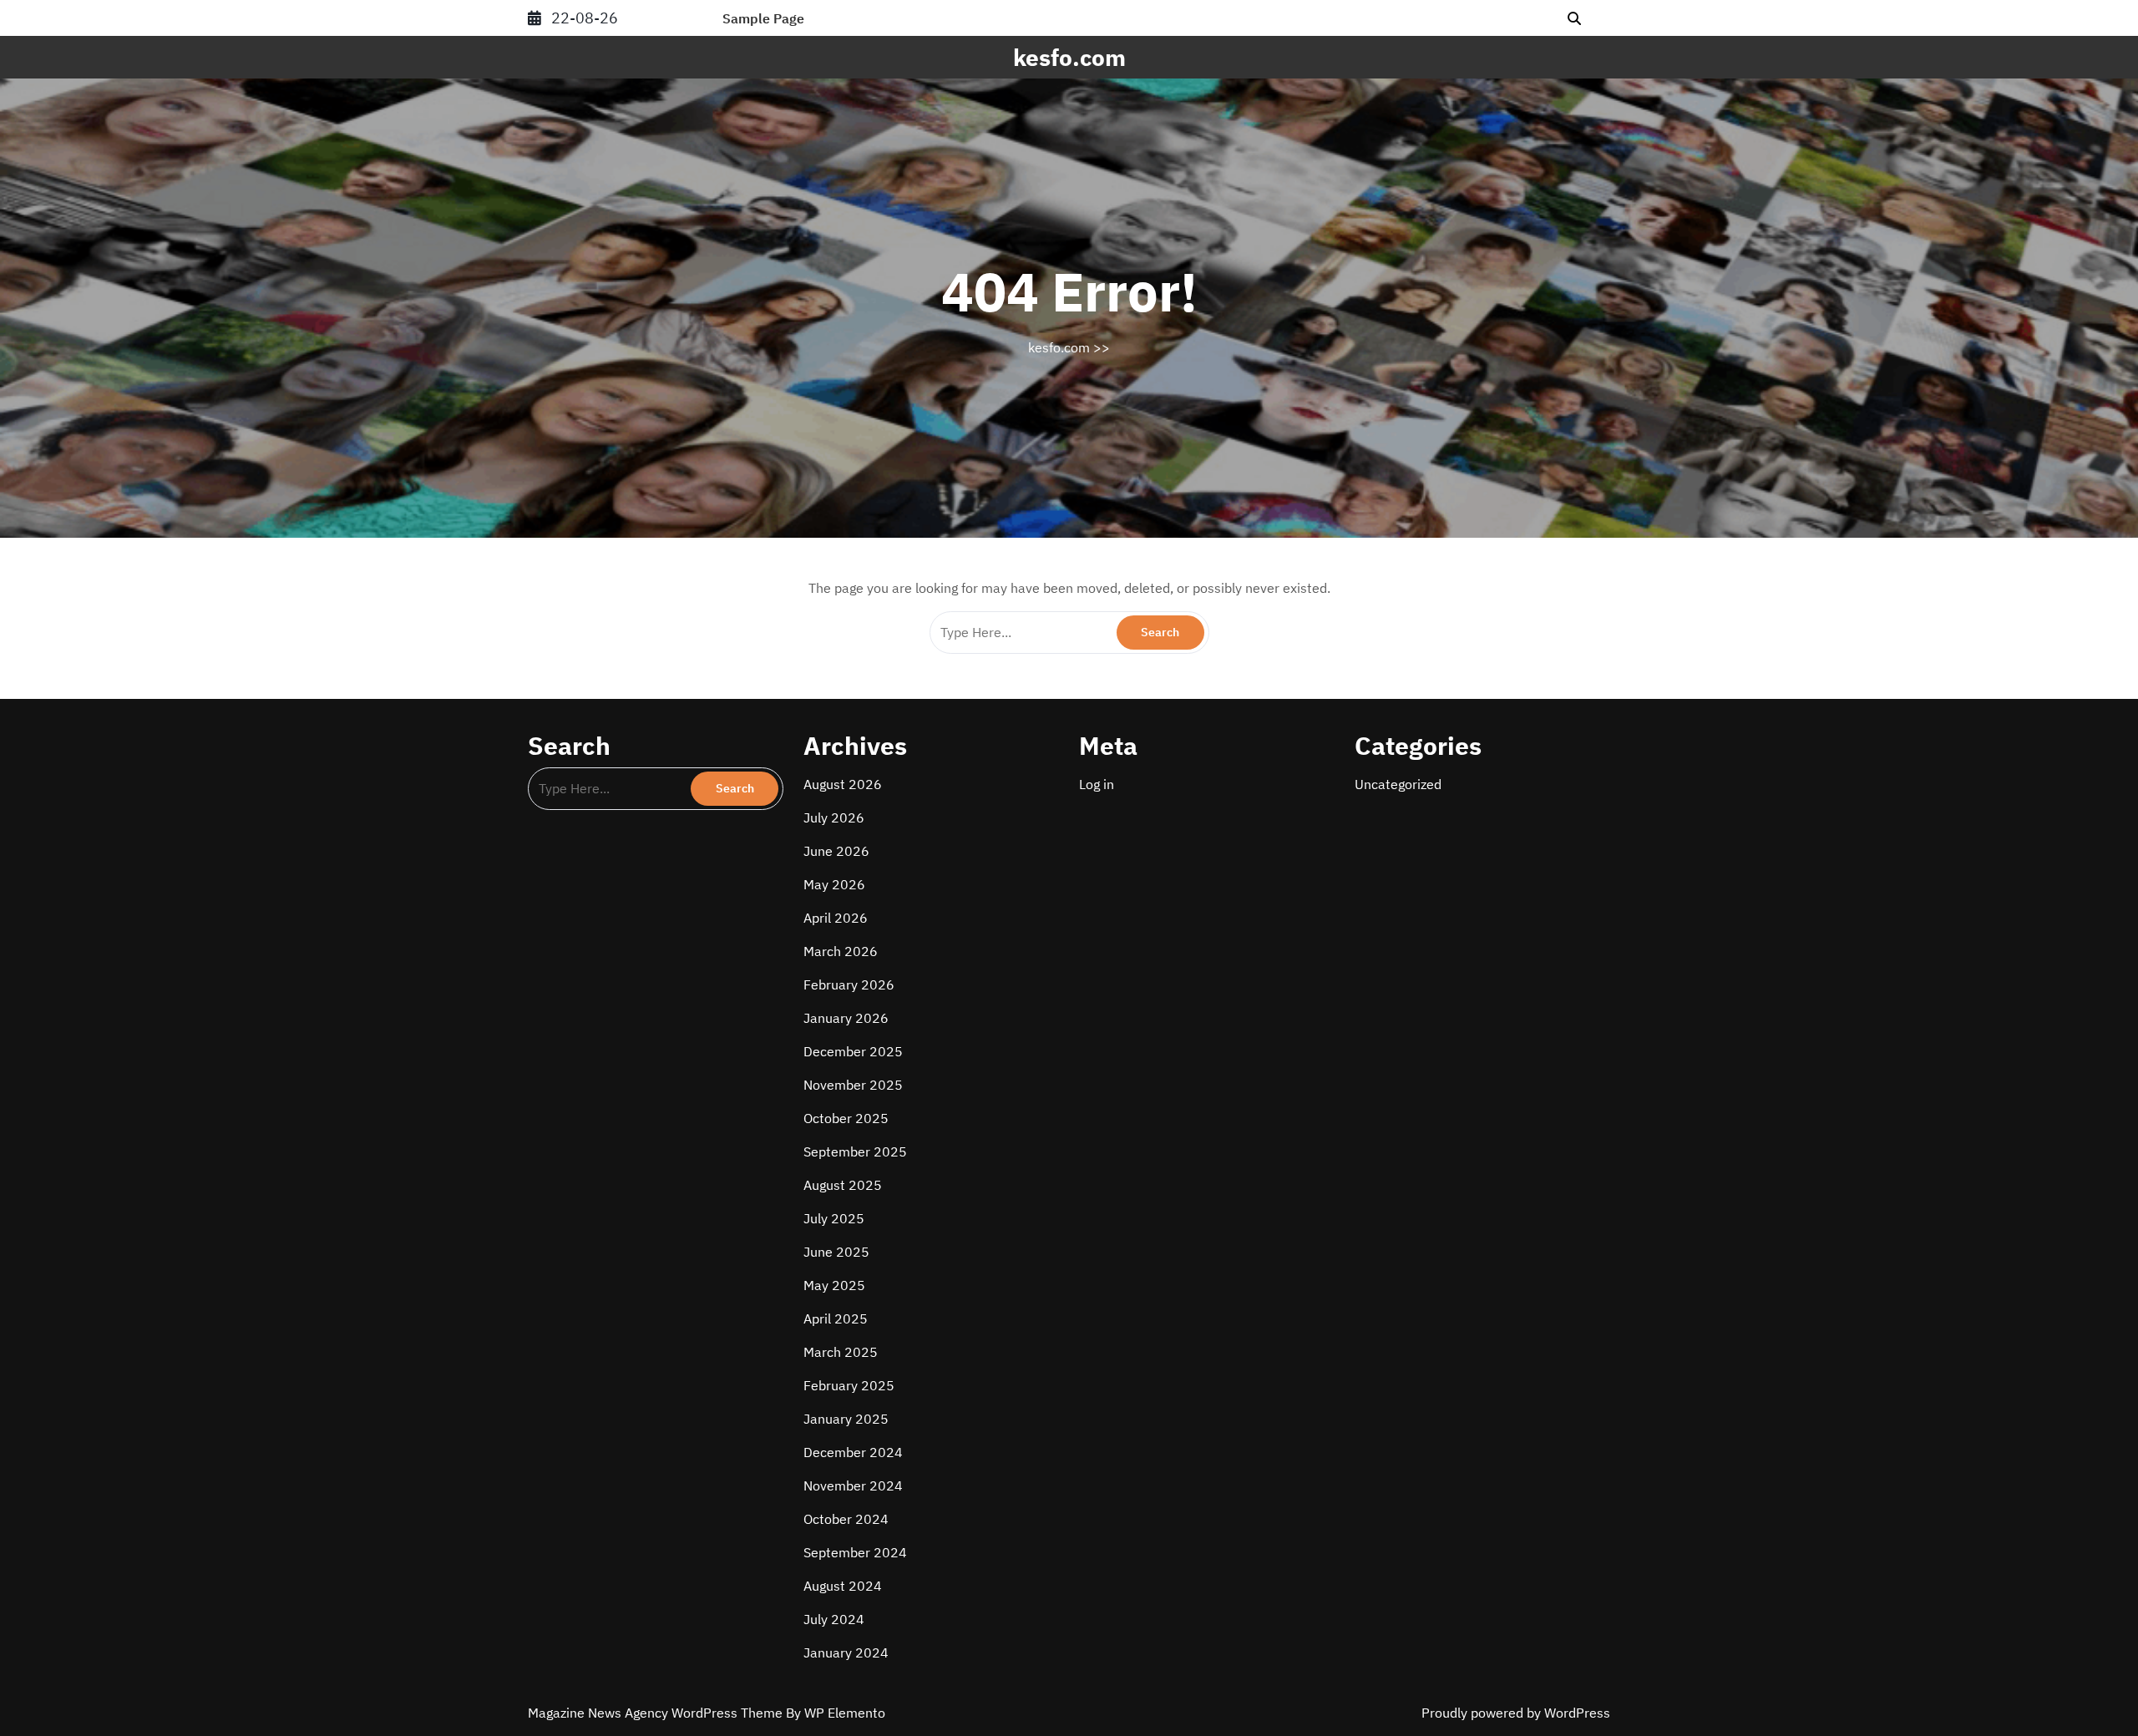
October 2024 (846, 1519)
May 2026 (834, 884)
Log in (1097, 784)
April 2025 (836, 1318)
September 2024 (855, 1552)
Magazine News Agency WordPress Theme (657, 1713)
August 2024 (843, 1586)
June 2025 (836, 1252)
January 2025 (846, 1419)
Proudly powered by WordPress (1516, 1713)
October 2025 (846, 1118)
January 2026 (846, 1018)
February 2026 (849, 984)
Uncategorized (1398, 784)
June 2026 (836, 851)
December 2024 (853, 1452)
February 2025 (849, 1385)
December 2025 (853, 1051)
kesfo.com (1069, 57)
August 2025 (843, 1185)
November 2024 (853, 1485)
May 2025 (834, 1285)
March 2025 (841, 1352)
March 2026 (841, 951)
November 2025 (853, 1085)
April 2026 (836, 918)
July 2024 (834, 1619)
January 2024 (846, 1652)
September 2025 (855, 1151)
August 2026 (843, 784)
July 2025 (834, 1218)
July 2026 (834, 817)
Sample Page (763, 18)
